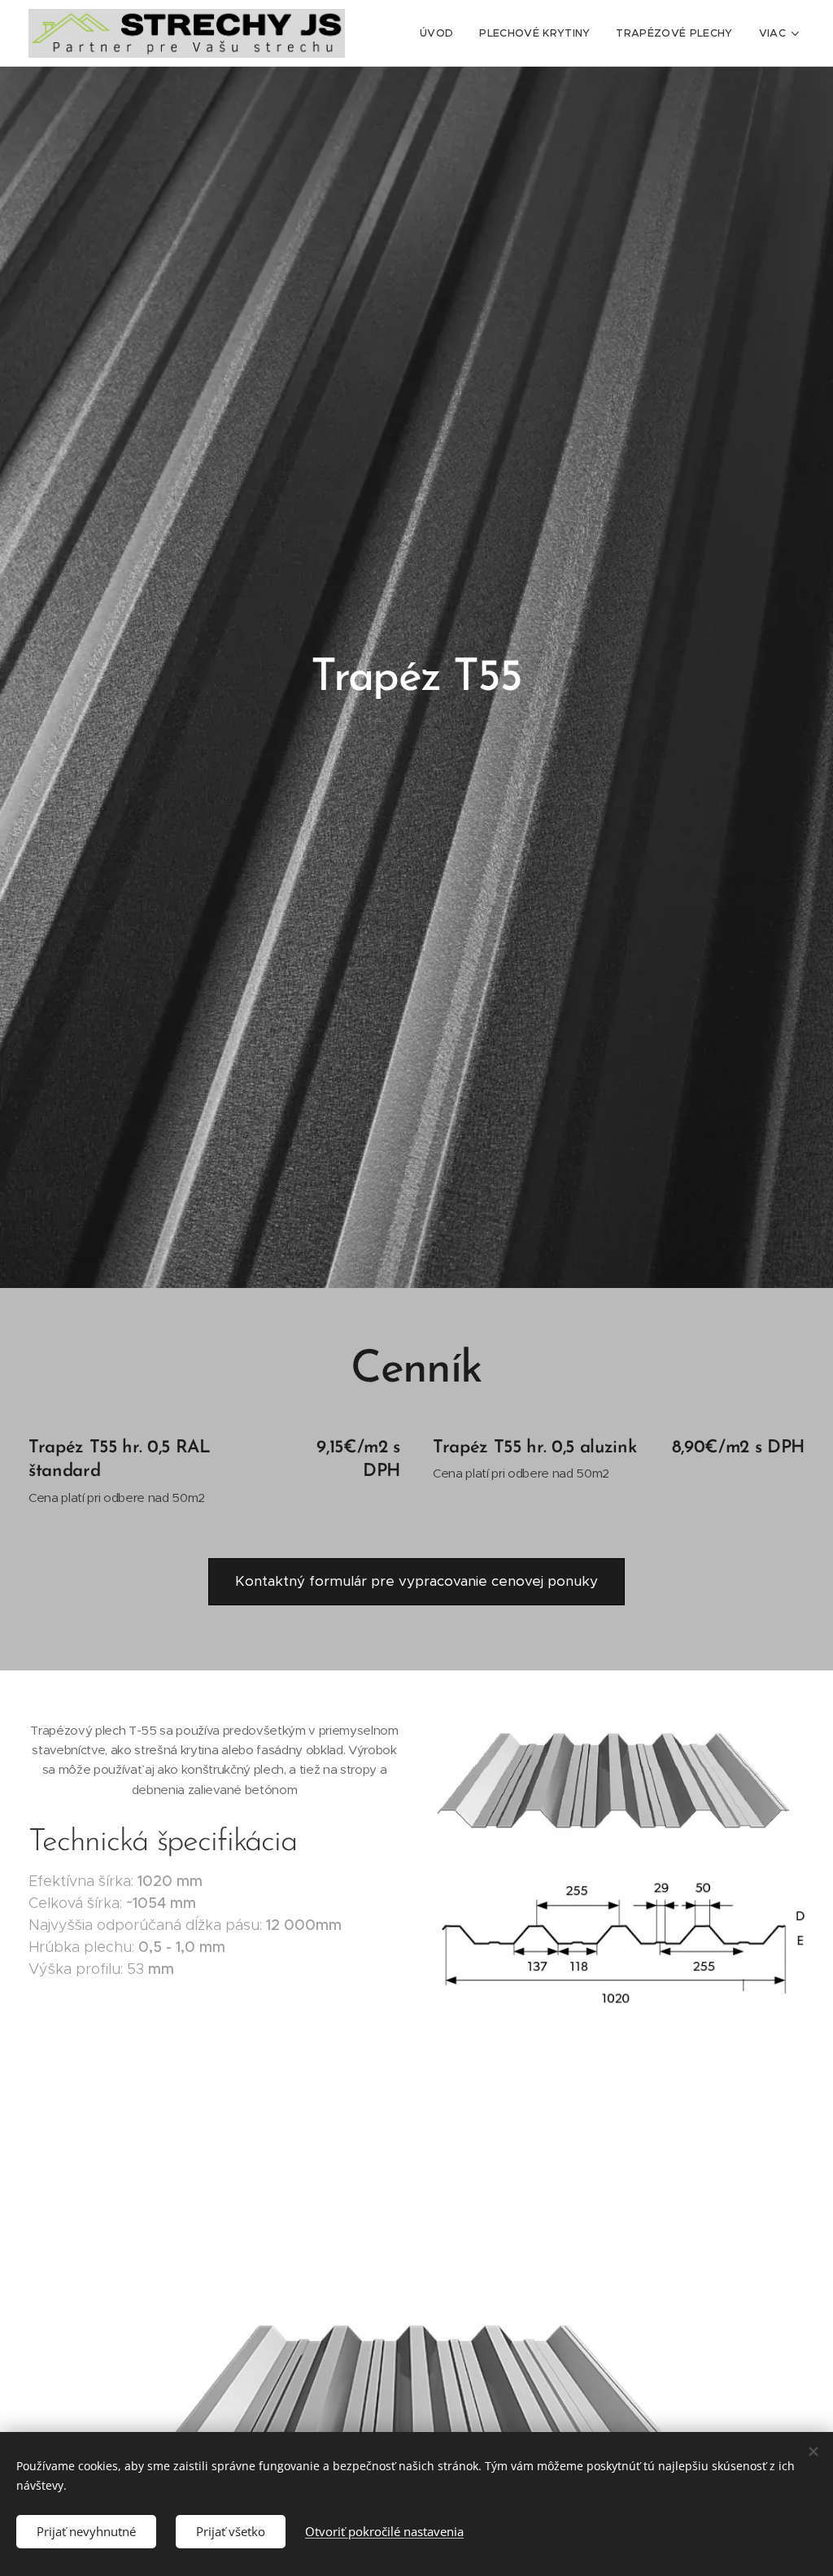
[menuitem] (441, 33)
